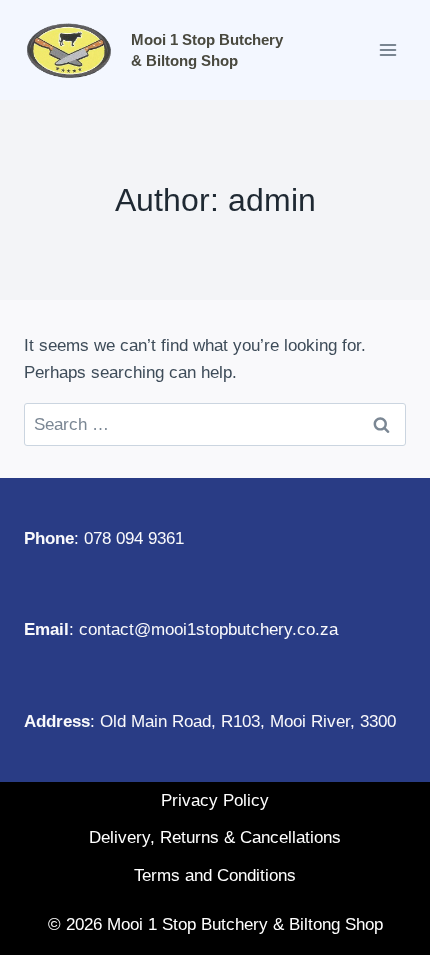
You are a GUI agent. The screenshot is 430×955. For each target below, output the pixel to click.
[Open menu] (387, 49)
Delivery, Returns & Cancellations (215, 837)
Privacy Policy (215, 800)
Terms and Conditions (215, 875)
